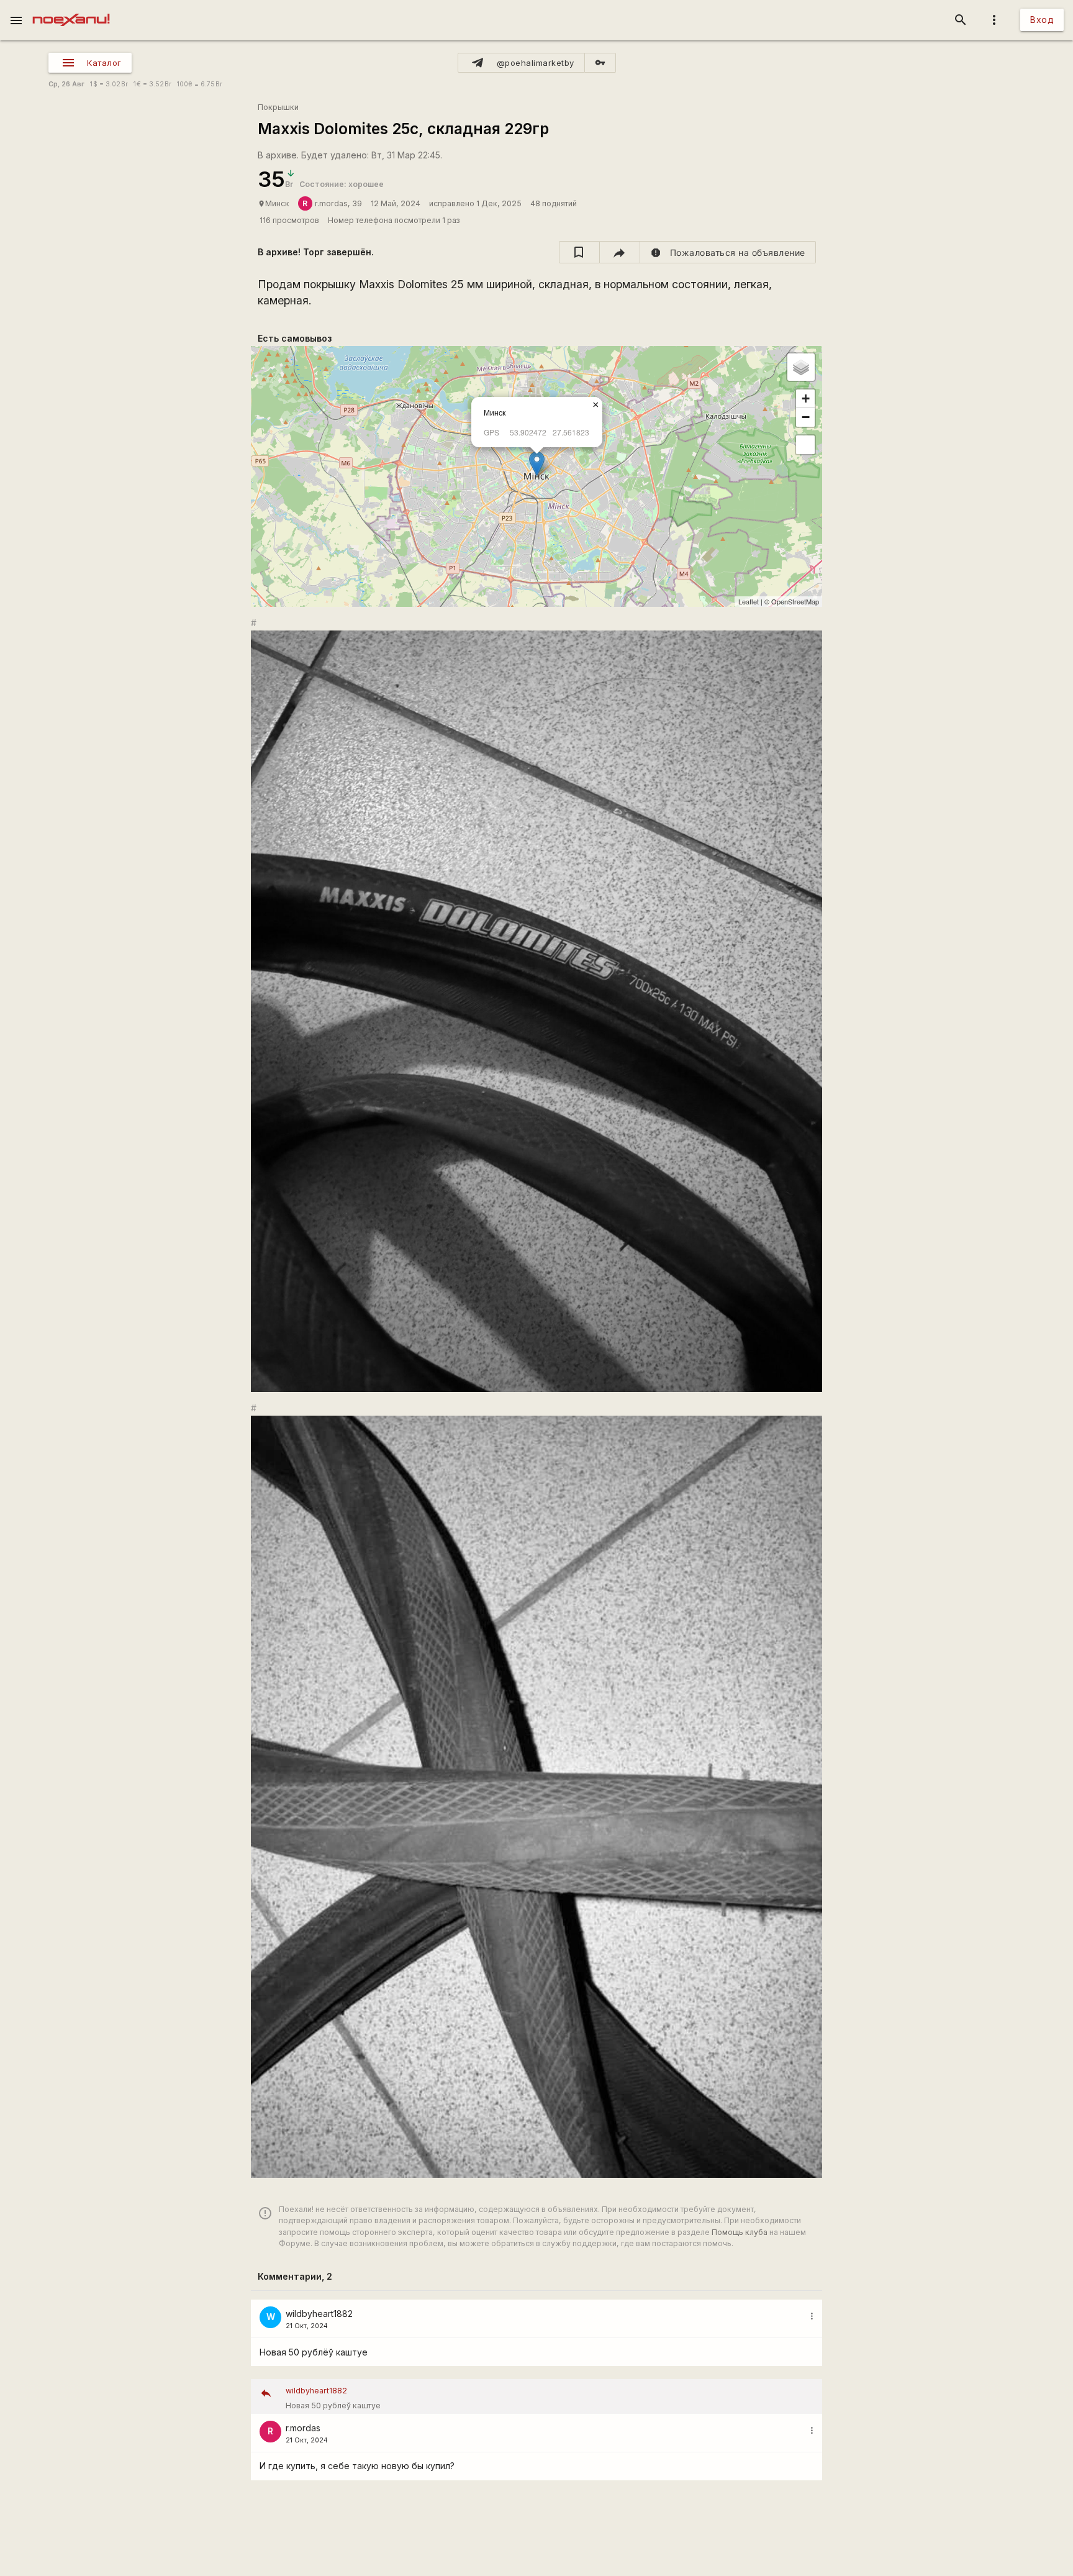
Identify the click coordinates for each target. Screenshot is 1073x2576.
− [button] (806, 417)
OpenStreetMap (795, 601)
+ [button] (806, 398)
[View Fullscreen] (805, 445)
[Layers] (801, 367)
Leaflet (749, 601)
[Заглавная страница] (71, 9)
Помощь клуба (740, 2232)
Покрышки (278, 107)
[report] (728, 252)
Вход (1042, 20)
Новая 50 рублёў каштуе (333, 2398)
